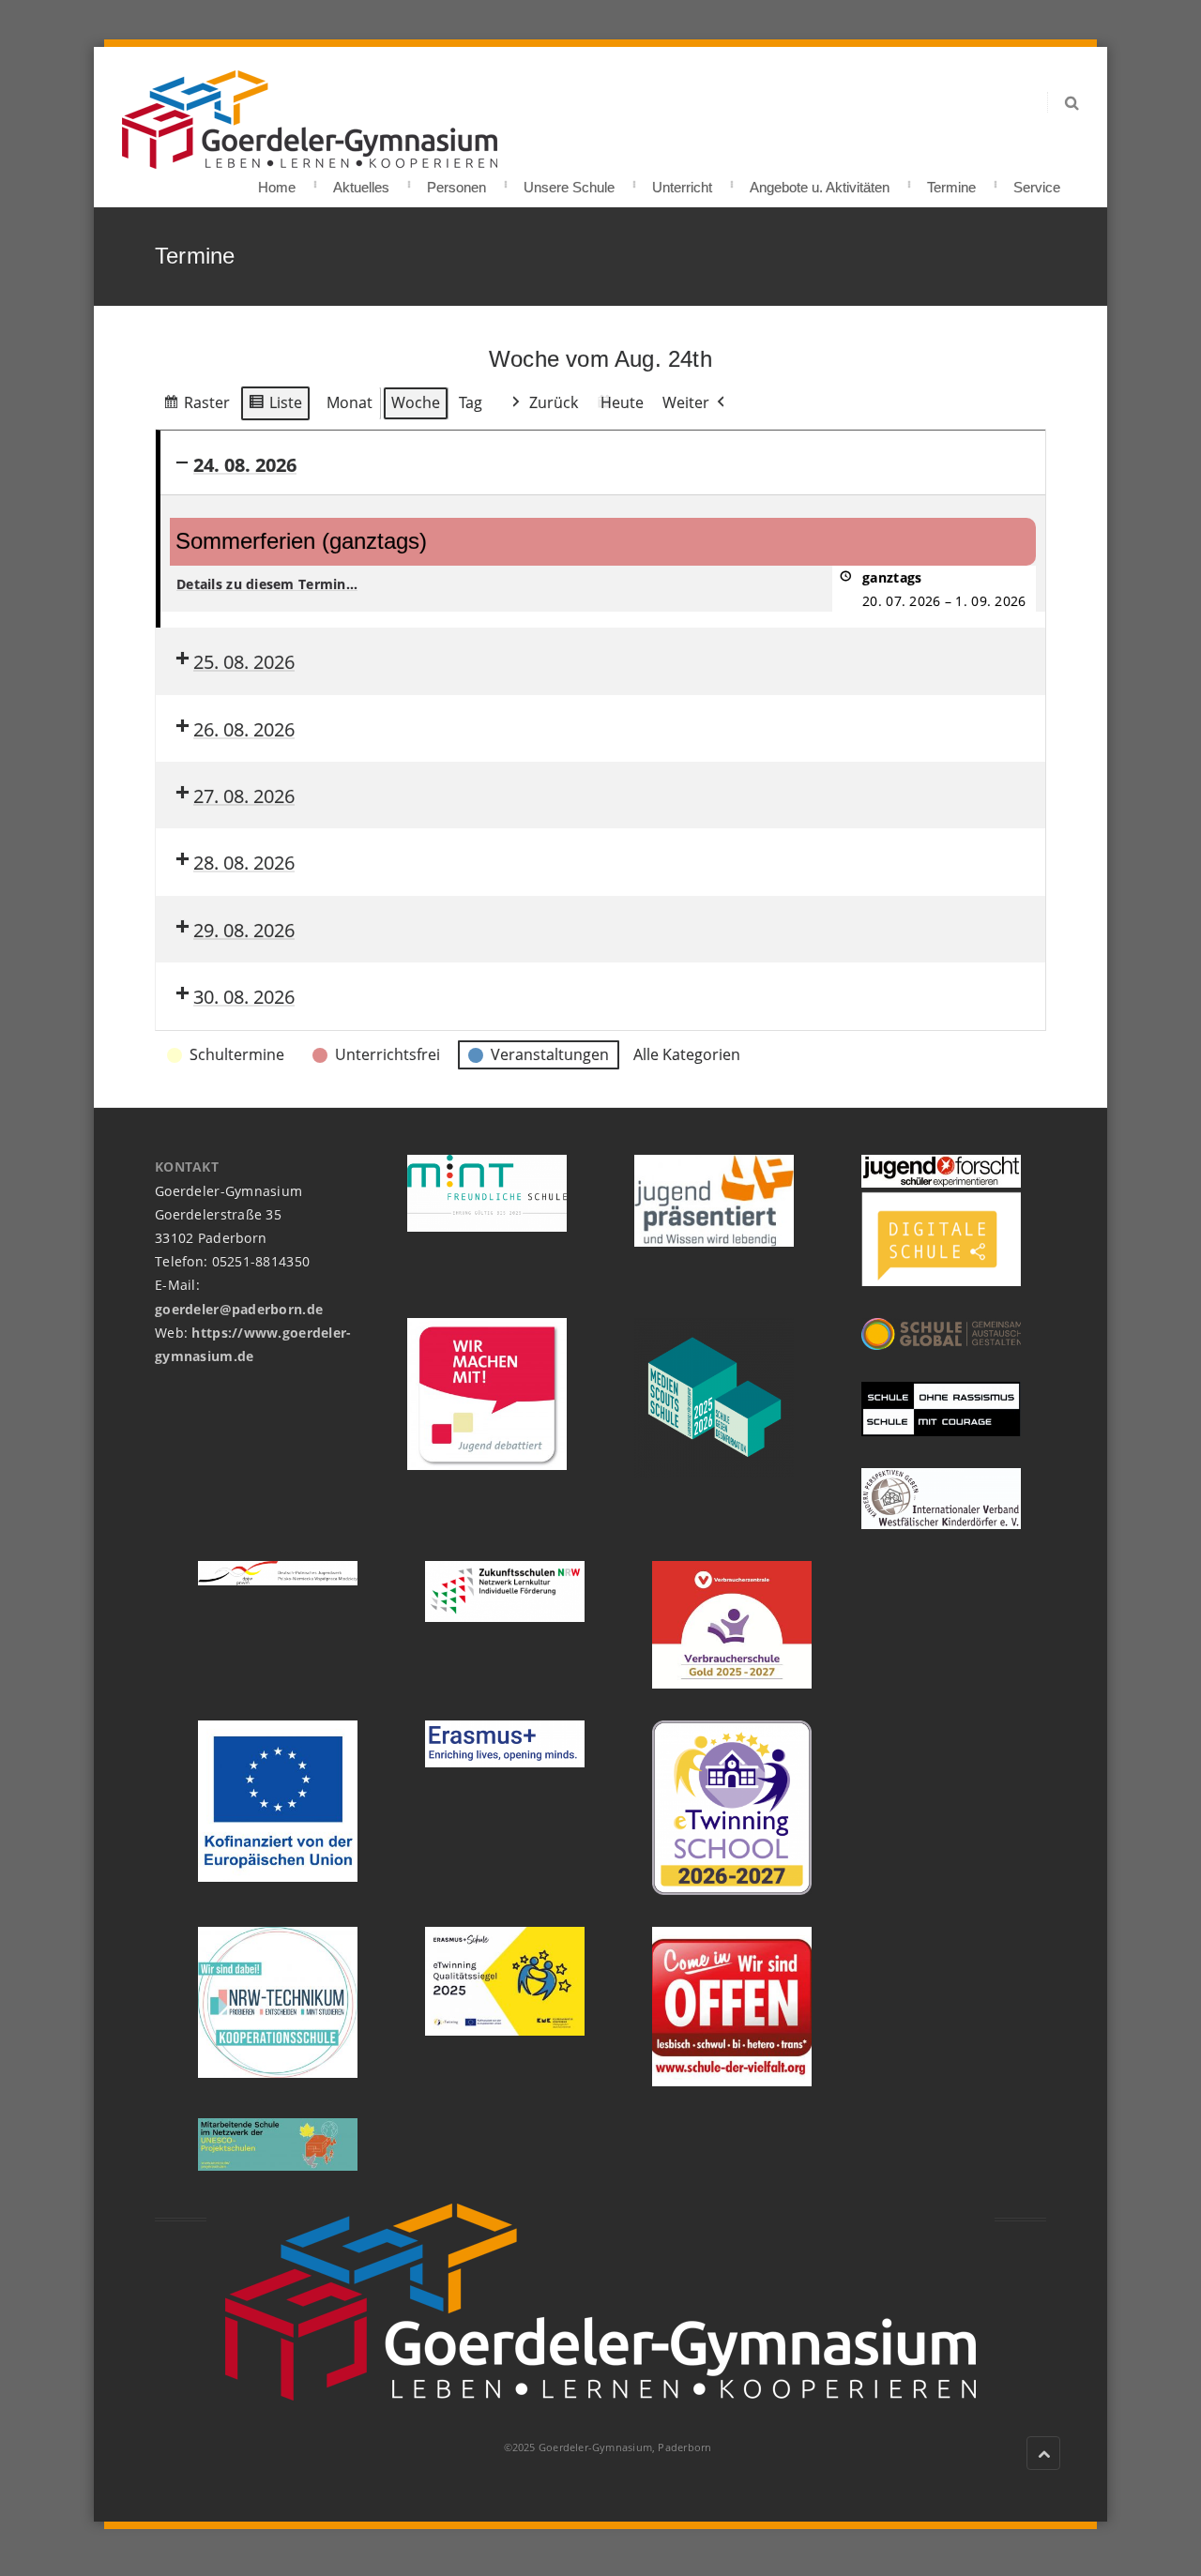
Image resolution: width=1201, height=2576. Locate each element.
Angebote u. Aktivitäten (820, 182)
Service (1037, 182)
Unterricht (682, 182)
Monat (350, 402)
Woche (416, 402)
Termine (951, 182)
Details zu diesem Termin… (267, 584)
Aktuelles (361, 182)
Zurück (554, 402)
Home (277, 182)
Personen (456, 182)
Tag (471, 402)
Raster (196, 407)
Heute (622, 402)
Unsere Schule (569, 182)
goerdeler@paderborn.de (239, 1309)
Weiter (686, 402)
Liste (275, 407)
